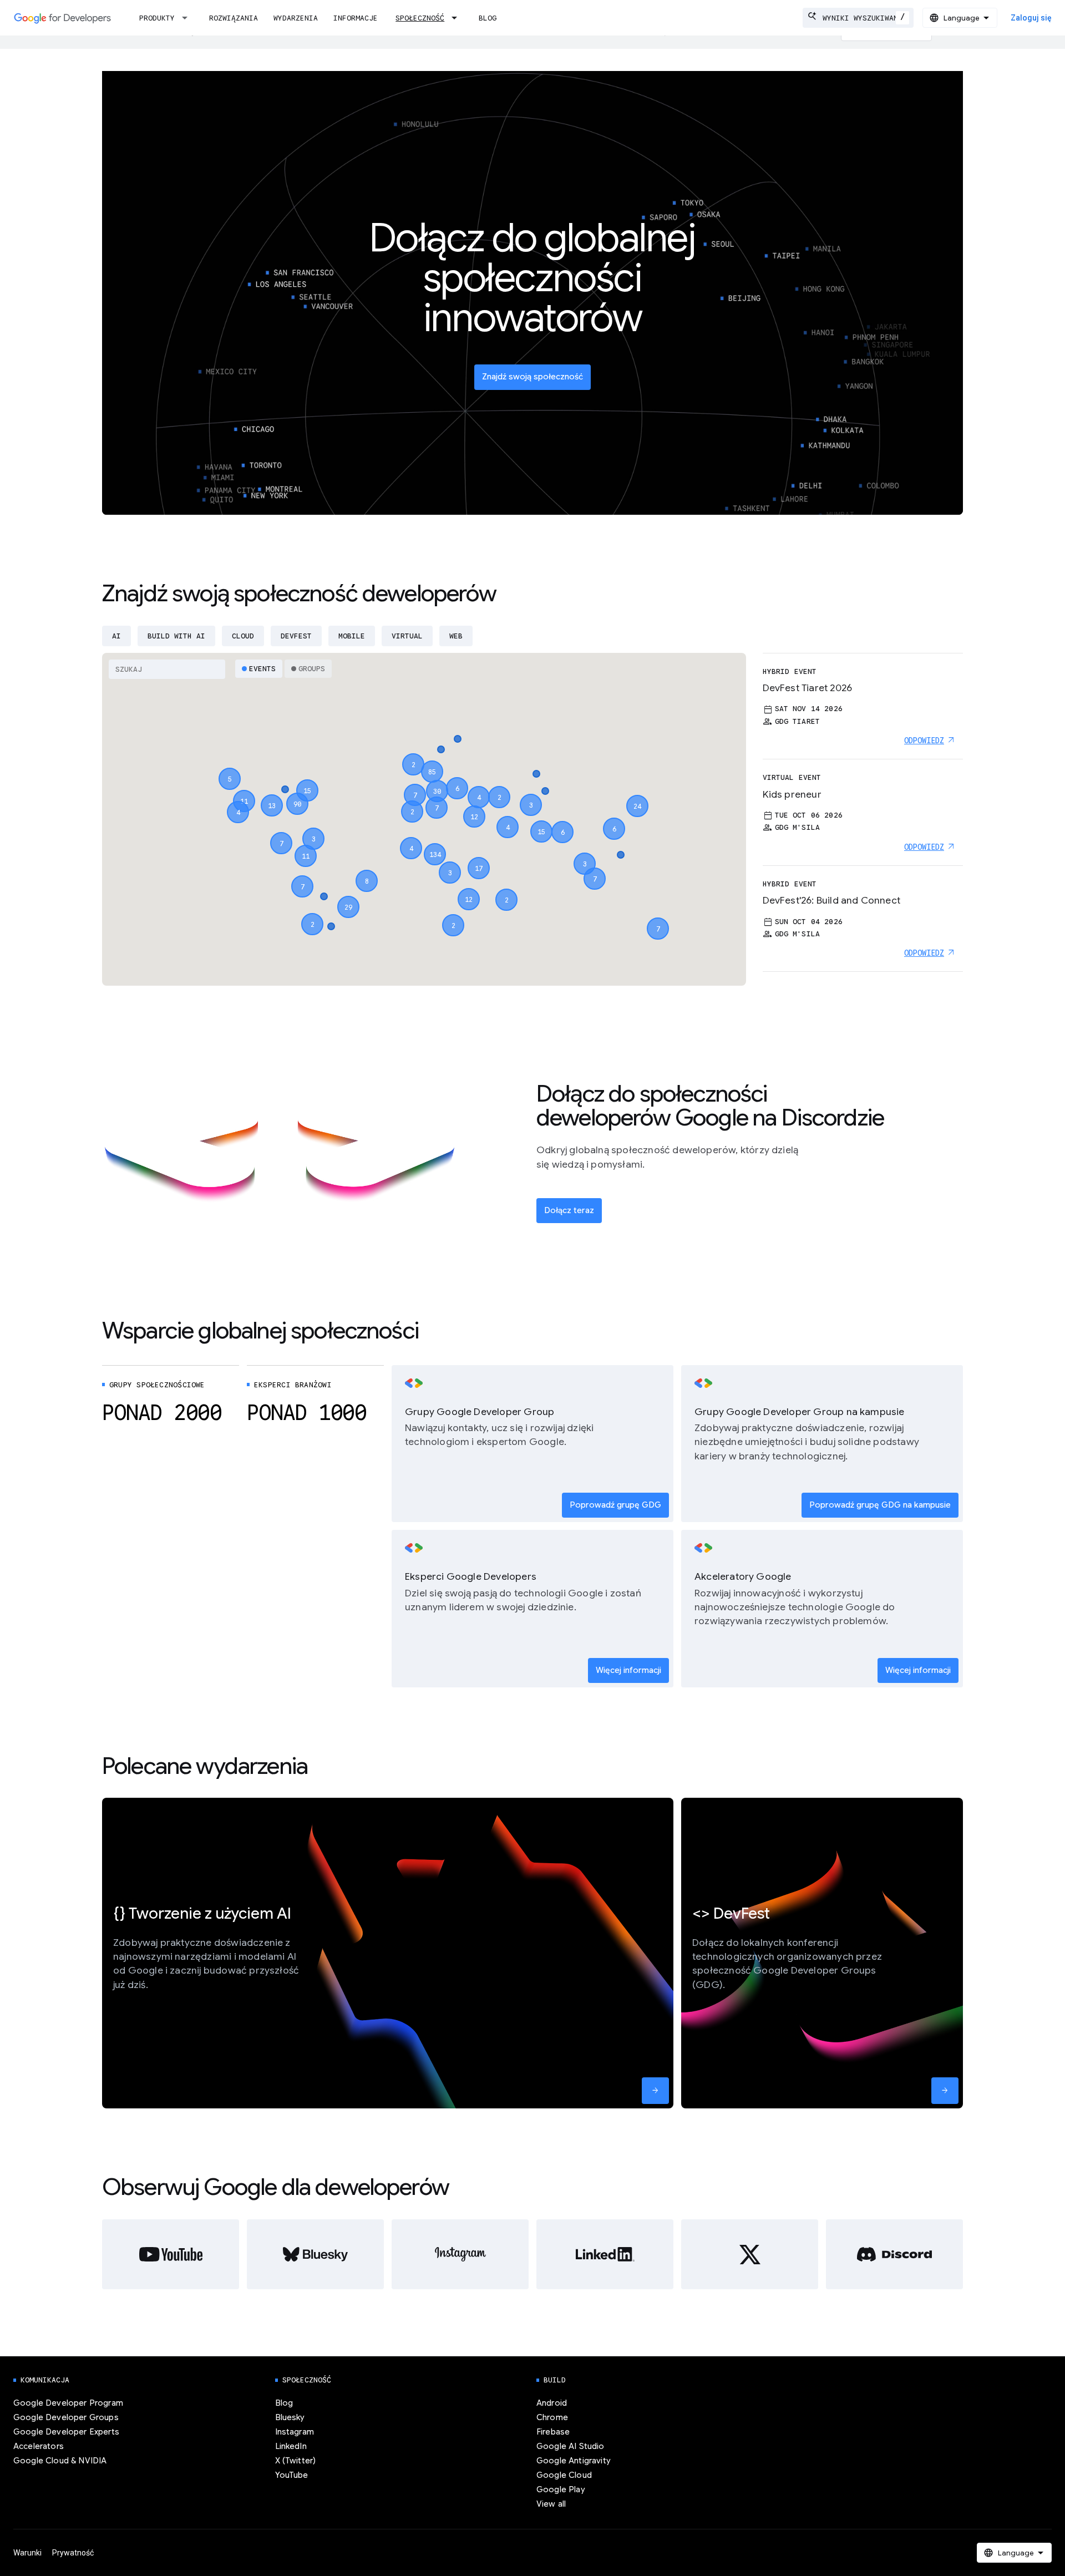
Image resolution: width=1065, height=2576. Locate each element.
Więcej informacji (628, 1670)
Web (456, 636)
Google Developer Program (68, 2403)
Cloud (243, 636)
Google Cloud (564, 2475)
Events (262, 669)
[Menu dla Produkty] (188, 18)
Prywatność (73, 2553)
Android (552, 2403)
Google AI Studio (570, 2446)
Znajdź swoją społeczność (532, 377)
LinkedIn (291, 2446)
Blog (488, 18)
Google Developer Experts (66, 2432)
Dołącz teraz (569, 1210)
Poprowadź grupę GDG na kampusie (880, 1505)
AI (116, 636)
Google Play (561, 2489)
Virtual (407, 636)
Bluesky (290, 2417)
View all (551, 2504)
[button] (435, 844)
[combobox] (858, 18)
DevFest (296, 636)
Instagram (295, 2432)
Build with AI (176, 636)
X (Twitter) (296, 2461)
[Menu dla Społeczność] (458, 18)
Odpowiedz (924, 741)
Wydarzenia (296, 18)
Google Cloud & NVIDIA (60, 2461)
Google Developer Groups (66, 2417)
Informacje (356, 18)
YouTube (292, 2475)
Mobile (352, 636)
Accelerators (39, 2446)
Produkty (157, 18)
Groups (312, 669)
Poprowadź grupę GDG (615, 1505)
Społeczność (420, 18)
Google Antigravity (574, 2461)
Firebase (553, 2432)
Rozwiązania (234, 18)
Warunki (27, 2553)
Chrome (552, 2417)
